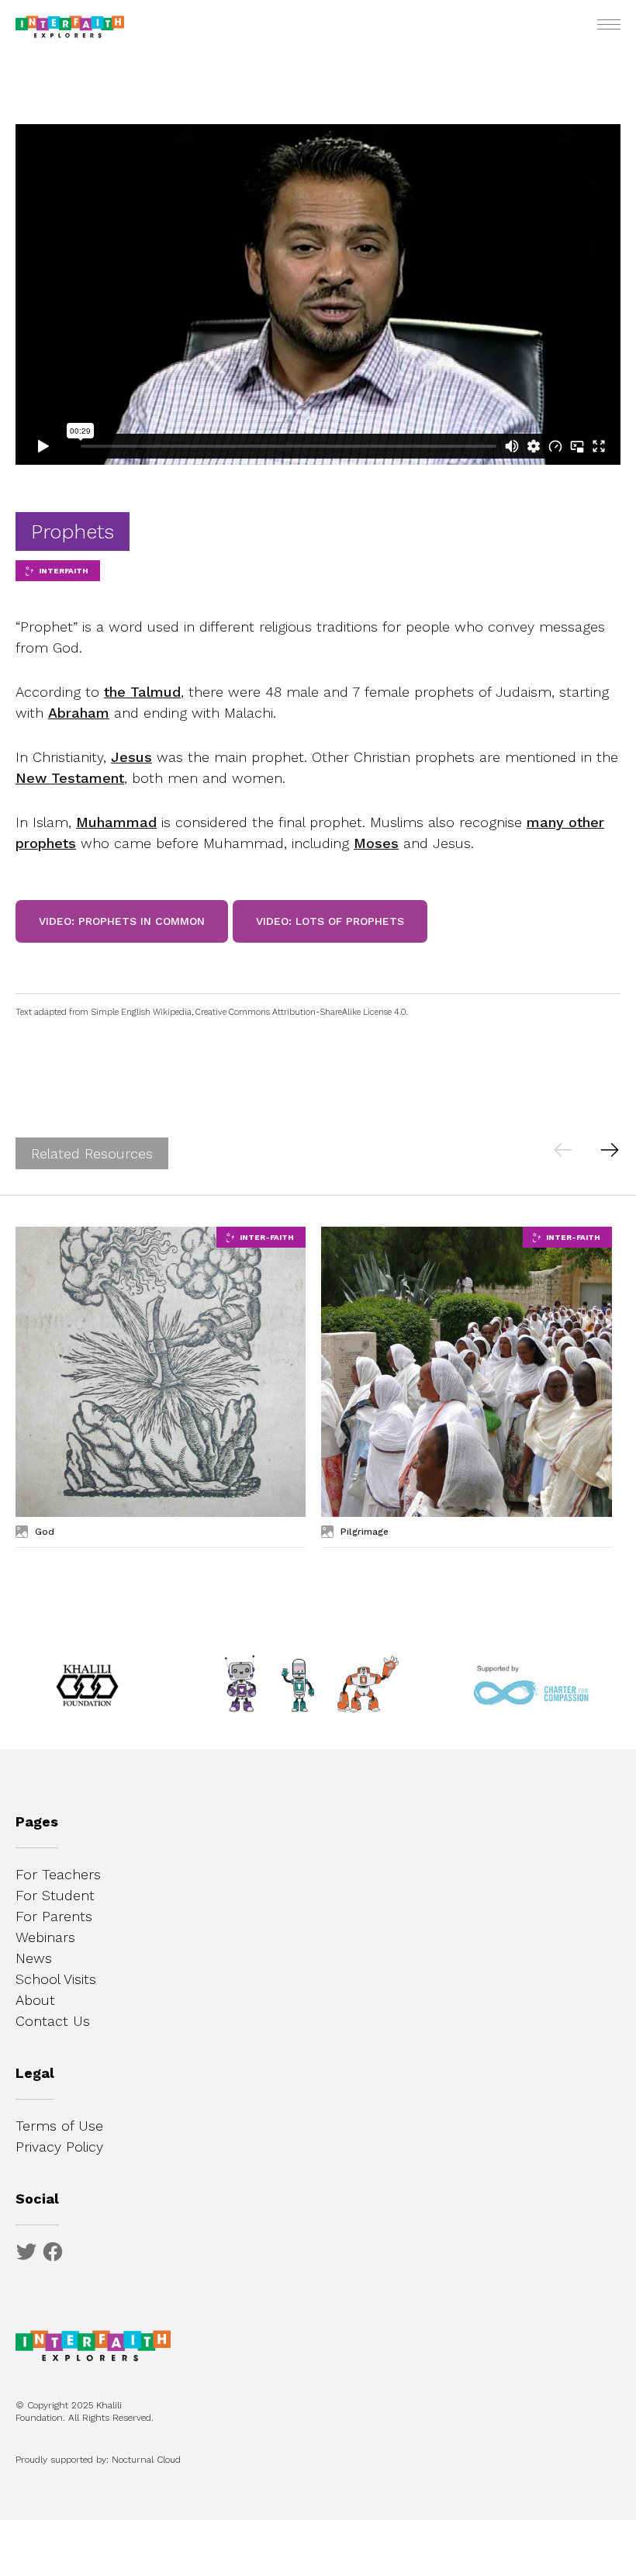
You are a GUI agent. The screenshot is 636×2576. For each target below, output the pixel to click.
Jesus (131, 757)
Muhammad (116, 822)
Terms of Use (59, 2126)
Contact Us (53, 2021)
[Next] (609, 1149)
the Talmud (142, 692)
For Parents (54, 1916)
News (34, 1958)
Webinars (45, 1937)
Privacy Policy (59, 2147)
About (35, 2000)
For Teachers (58, 1874)
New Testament (70, 778)
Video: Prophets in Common (122, 921)
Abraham (79, 713)
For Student (55, 1895)
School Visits (56, 1979)
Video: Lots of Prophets (330, 921)
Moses (376, 843)
